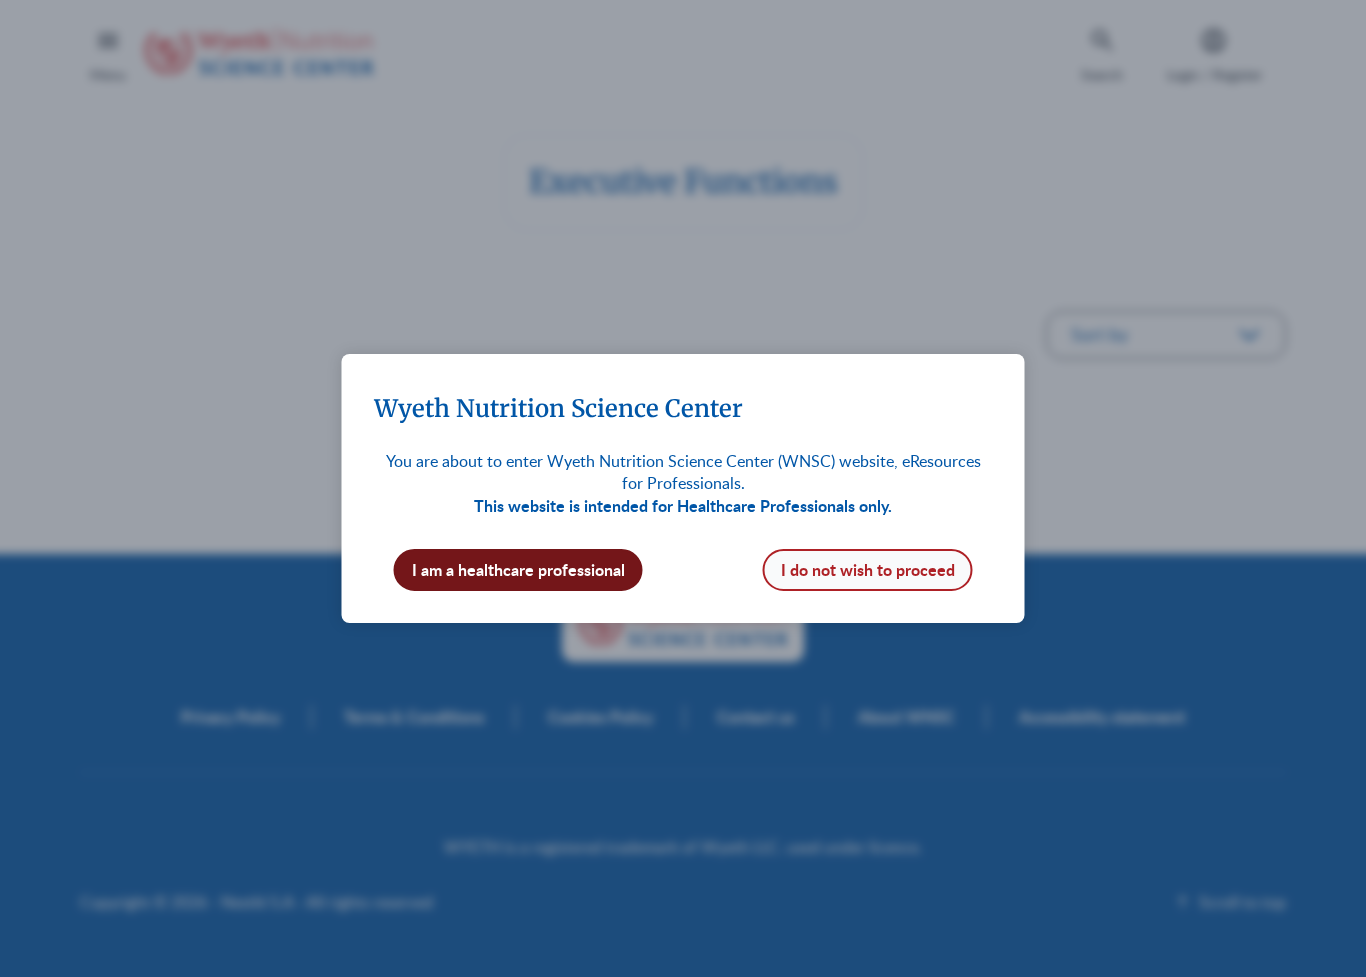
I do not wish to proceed (868, 569)
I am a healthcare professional (518, 569)
